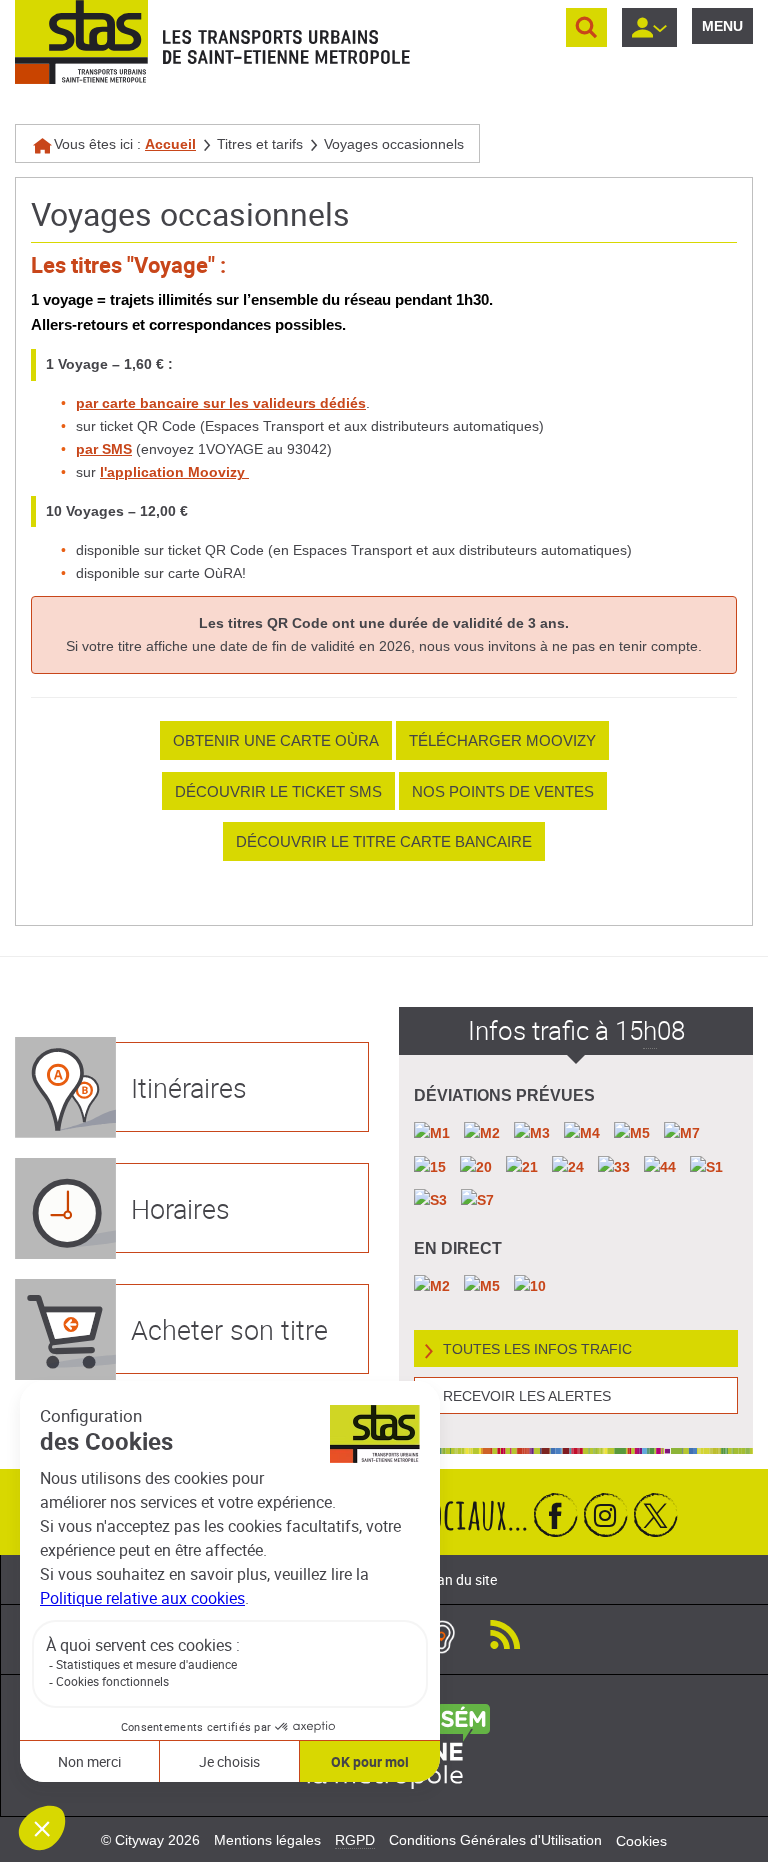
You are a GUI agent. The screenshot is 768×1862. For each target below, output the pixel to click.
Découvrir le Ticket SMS (278, 791)
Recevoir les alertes (527, 1396)
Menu (722, 26)
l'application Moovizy (174, 472)
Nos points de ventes (503, 791)
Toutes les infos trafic (537, 1349)
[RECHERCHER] (586, 27)
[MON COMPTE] (649, 27)
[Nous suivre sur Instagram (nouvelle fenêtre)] (606, 1514)
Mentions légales (267, 1840)
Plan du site (461, 1579)
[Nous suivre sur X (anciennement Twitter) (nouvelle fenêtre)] (656, 1514)
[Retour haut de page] (730, 1842)
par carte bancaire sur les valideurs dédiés (221, 403)
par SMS (104, 449)
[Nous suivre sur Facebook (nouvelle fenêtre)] (556, 1514)
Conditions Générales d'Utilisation (495, 1840)
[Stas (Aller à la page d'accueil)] (81, 42)
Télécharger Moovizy (502, 740)
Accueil (170, 144)
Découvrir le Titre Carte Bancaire (384, 841)
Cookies (641, 1841)
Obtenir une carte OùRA (276, 740)
